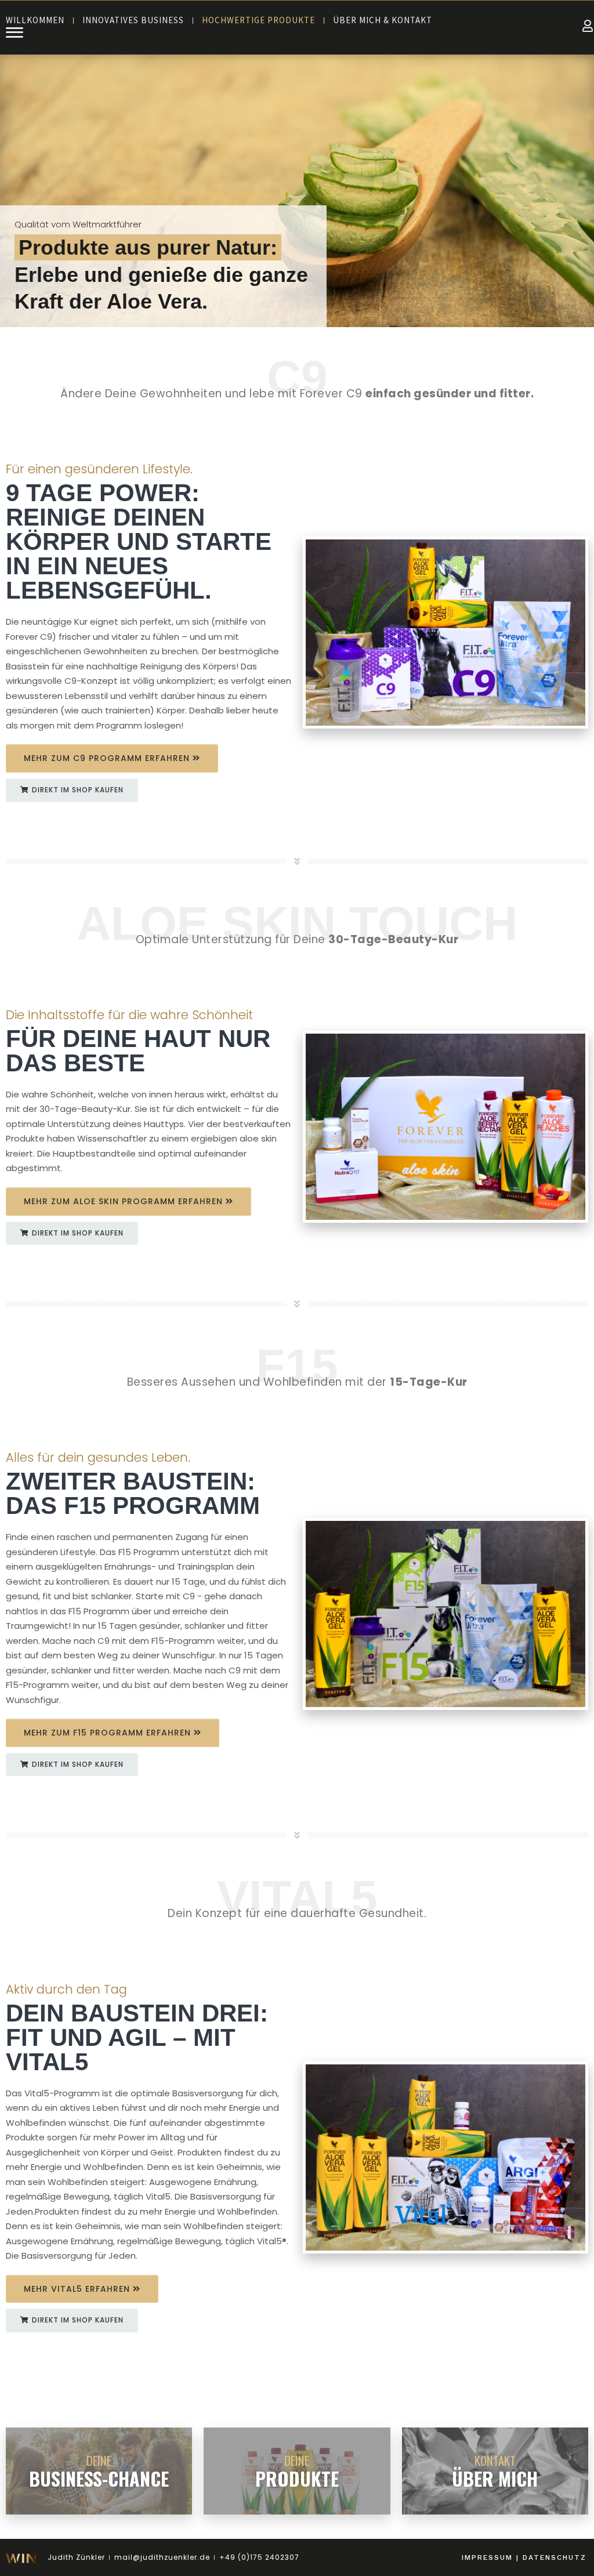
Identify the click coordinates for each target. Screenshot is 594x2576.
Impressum (487, 2557)
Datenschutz (555, 2557)
